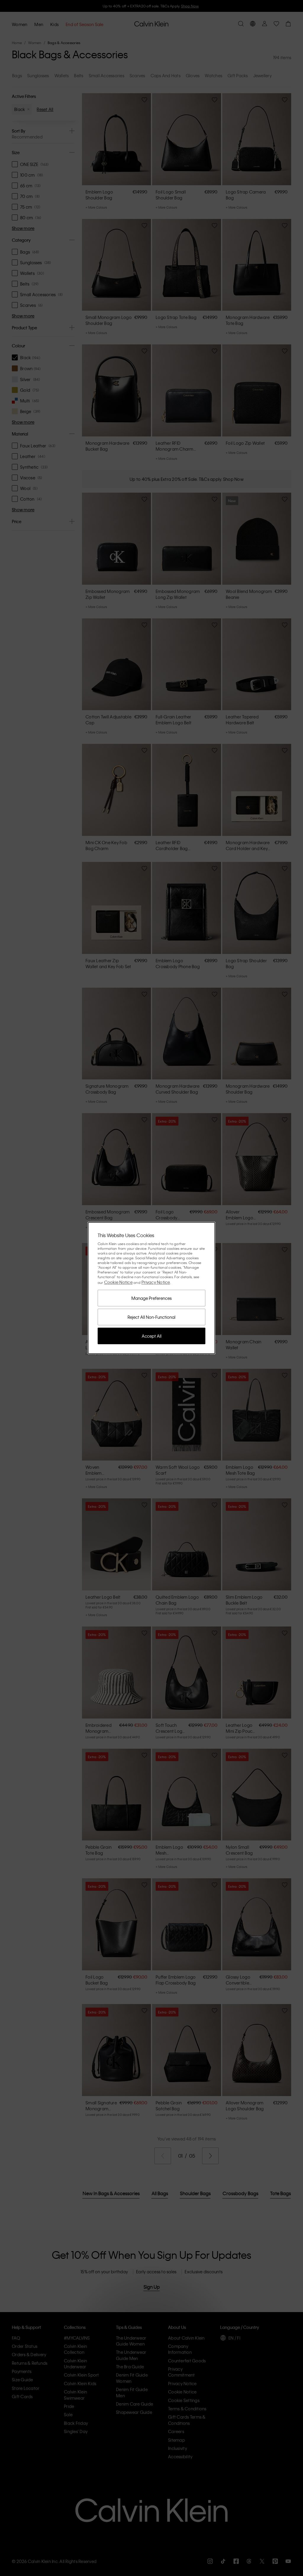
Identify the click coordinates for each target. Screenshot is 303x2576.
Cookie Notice (118, 1282)
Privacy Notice (156, 1282)
